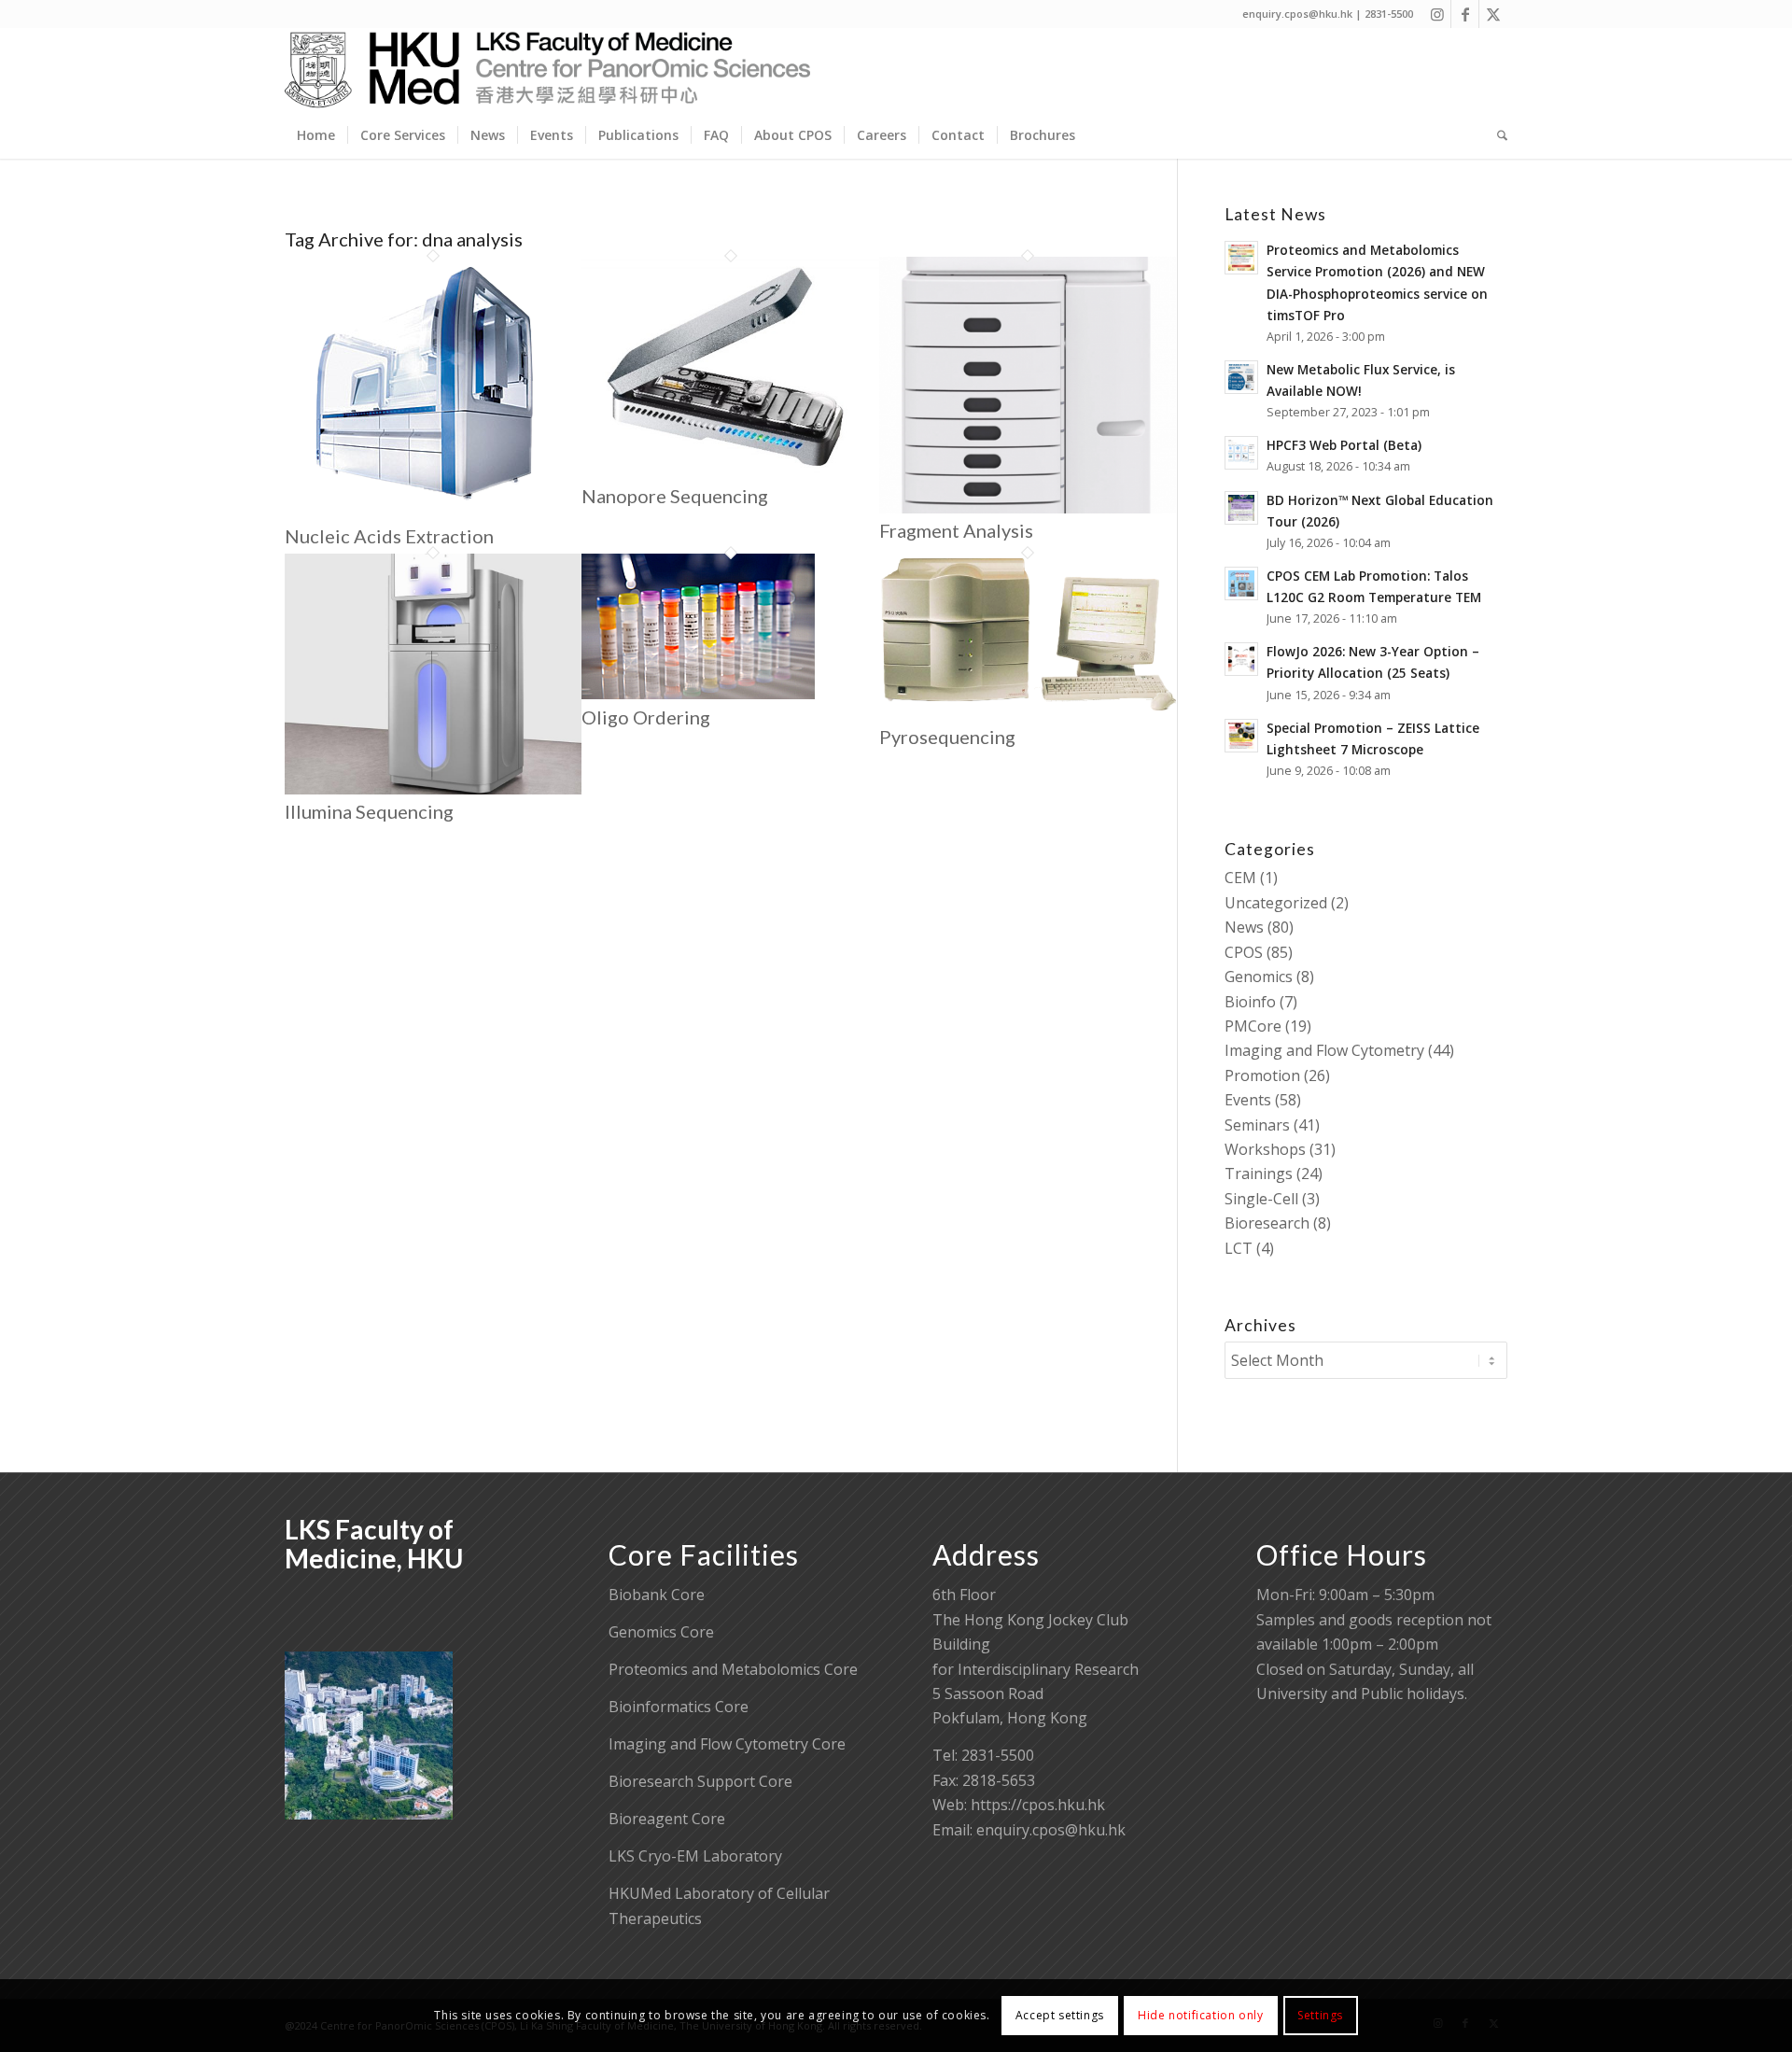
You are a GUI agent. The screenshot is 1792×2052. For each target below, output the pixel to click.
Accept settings (1060, 2015)
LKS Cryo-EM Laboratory (695, 1856)
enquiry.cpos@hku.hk (1051, 1830)
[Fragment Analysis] (1028, 508)
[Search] (1496, 135)
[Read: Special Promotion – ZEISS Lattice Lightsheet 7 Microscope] (1241, 736)
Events (1248, 1100)
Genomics (1259, 977)
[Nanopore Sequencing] (730, 472)
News (1244, 927)
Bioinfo (1250, 1002)
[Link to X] (1493, 14)
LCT (1239, 1248)
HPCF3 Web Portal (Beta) (1344, 445)
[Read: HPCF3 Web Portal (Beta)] (1241, 453)
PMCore (1253, 1026)
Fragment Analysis (956, 530)
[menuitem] (316, 135)
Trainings (1259, 1174)
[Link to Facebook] (1465, 14)
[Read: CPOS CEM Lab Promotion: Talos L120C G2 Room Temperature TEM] (1241, 583)
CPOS (1244, 952)
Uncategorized (1276, 903)
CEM (1240, 878)
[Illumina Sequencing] (433, 789)
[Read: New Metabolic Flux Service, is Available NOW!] (1241, 377)
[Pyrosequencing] (1028, 713)
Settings (1320, 2015)
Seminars (1257, 1125)
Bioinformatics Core (679, 1707)
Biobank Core (657, 1595)
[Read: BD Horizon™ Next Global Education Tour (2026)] (1241, 508)
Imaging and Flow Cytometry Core (727, 1744)
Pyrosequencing (947, 737)
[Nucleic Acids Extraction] (425, 513)
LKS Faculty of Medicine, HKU (374, 1544)
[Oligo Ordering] (698, 694)
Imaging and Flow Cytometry (1324, 1050)
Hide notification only (1200, 2015)
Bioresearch (1267, 1223)
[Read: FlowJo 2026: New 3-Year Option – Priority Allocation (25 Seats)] (1241, 659)
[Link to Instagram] (1437, 14)
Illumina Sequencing (369, 811)
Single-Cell (1261, 1199)
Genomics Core (661, 1632)
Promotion (1262, 1075)
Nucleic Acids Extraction (389, 536)
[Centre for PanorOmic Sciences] (547, 70)
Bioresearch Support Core (700, 1781)
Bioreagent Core (667, 1819)
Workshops (1265, 1149)
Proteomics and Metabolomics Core (733, 1669)
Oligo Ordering (646, 717)
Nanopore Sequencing (675, 496)
